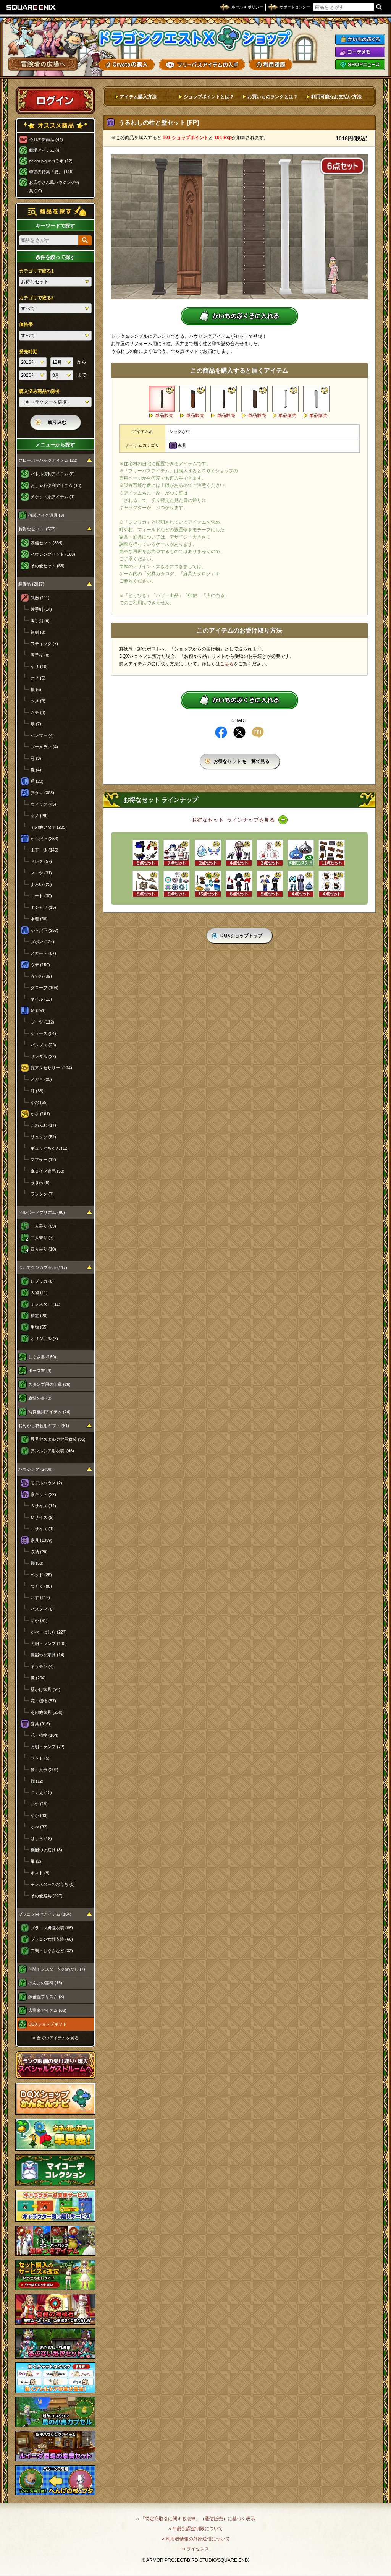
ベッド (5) (40, 1758)
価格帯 (26, 324)
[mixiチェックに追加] (258, 732)
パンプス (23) (43, 1045)
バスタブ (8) (42, 1609)
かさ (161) (40, 1114)
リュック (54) (43, 1137)
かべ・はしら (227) (49, 1632)
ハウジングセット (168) (53, 554)
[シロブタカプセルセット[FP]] (270, 853)
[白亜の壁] (316, 399)
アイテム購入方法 (138, 97)
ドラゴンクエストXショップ (195, 38)
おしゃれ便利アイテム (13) (56, 485)
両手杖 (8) (40, 655)
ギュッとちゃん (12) (50, 1148)
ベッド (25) (41, 1575)
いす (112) (40, 1598)
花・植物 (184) (44, 1735)
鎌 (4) (36, 770)
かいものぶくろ (360, 39)
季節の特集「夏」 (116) (51, 172)
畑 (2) (36, 1861)
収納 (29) (39, 1552)
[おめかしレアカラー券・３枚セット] (301, 853)
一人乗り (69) (43, 1226)
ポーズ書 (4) (40, 1371)
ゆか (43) (39, 1815)
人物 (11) (39, 1293)
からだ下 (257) (44, 930)
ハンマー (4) (42, 735)
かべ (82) (39, 1827)
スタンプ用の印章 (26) (49, 1384)
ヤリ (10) (39, 667)
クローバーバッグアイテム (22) (48, 460)
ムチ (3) (38, 712)
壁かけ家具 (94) (45, 1689)
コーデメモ (360, 52)
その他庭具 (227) (47, 1896)
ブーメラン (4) (44, 747)
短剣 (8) (38, 632)
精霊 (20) (39, 1316)
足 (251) (38, 1011)
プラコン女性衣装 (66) (52, 1939)
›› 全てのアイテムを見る (56, 2038)
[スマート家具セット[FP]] (332, 853)
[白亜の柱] (285, 399)
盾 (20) (37, 781)
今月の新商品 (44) (46, 140)
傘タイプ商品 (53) (48, 1171)
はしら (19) (41, 1838)
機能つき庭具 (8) (46, 1850)
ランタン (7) (42, 1194)
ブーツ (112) (42, 1022)
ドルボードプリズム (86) (42, 1212)
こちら (227, 664)
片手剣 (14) (41, 609)
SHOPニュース (360, 65)
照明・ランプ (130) (49, 1643)
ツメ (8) (38, 701)
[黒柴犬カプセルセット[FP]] (332, 884)
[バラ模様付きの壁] (193, 399)
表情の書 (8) (40, 1398)
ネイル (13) (41, 999)
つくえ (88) (41, 1586)
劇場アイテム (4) (45, 150)
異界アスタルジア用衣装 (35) (58, 1439)
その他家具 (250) (47, 1712)
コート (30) (41, 896)
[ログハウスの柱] (224, 399)
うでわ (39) (41, 976)
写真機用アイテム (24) (49, 1412)
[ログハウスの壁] (254, 399)
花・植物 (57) (43, 1701)
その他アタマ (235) (49, 827)
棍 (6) (36, 689)
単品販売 (164, 415)
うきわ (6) (40, 1183)
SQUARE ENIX (31, 7)
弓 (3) (36, 758)
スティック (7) (44, 644)
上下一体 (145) (44, 850)
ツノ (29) (39, 816)
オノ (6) (38, 678)
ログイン (55, 100)
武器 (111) (40, 598)
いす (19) (39, 1804)
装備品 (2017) (31, 584)
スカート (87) (43, 953)
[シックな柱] (162, 399)
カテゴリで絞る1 (36, 271)
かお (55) (39, 1102)
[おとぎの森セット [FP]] (177, 853)
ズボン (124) (42, 942)
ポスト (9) (40, 1873)
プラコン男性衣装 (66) (52, 1928)
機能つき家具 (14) (48, 1655)
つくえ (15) (41, 1792)
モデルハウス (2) (46, 1483)
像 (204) (38, 1678)
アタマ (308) (42, 793)
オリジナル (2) (44, 1338)
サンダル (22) (43, 1056)
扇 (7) (36, 724)
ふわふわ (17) (43, 1125)
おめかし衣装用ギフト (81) (44, 1426)
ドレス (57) (41, 861)
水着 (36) (39, 919)
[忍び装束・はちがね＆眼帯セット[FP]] (146, 853)
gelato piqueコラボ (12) (51, 161)
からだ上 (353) (44, 839)
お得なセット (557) (37, 529)
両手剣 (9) (40, 621)
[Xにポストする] (239, 732)
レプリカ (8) (42, 1281)
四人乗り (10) (43, 1249)
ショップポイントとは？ (209, 97)
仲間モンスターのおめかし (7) (57, 1969)
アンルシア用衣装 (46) (52, 1451)
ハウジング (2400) (36, 1469)
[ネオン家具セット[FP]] (177, 884)
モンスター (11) (45, 1304)
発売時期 (28, 352)
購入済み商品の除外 (40, 391)
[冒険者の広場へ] (43, 64)
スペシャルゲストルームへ (56, 2065)
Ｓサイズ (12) (43, 1506)
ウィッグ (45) (43, 804)
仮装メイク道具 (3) (46, 515)
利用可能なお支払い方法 (336, 97)
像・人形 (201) (44, 1770)
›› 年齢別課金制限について (196, 2529)
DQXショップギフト (48, 2024)
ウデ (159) (40, 965)
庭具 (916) (40, 1724)
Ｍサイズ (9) (42, 1517)
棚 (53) (37, 1563)
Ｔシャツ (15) (43, 907)
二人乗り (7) (42, 1238)
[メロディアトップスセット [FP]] (270, 884)
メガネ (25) (41, 1079)
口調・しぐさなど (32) (52, 1951)
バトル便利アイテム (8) (53, 474)
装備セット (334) (47, 543)
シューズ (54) (43, 1033)
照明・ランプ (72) (48, 1747)
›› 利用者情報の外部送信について (196, 2539)
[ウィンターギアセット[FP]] (301, 884)
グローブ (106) (44, 988)
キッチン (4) (42, 1666)
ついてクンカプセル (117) (43, 1267)
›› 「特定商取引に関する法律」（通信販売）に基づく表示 (196, 2519)
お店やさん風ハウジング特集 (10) (54, 187)
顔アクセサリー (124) (51, 1068)
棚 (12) (37, 1781)
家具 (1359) (41, 1540)
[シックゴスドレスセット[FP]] (239, 884)
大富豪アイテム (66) (47, 2010)
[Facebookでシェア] (221, 732)
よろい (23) (41, 884)
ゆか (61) (39, 1621)
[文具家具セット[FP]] (146, 884)
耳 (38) (37, 1091)
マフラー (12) (43, 1160)
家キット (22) (43, 1494)
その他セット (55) (48, 566)
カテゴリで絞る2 (36, 298)
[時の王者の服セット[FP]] (239, 853)
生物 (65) (39, 1327)
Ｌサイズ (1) (42, 1529)
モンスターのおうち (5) (53, 1884)
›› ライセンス (196, 2549)
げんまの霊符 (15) (45, 1983)
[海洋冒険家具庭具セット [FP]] (208, 884)
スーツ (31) (41, 873)
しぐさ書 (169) (42, 1357)
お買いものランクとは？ (273, 97)
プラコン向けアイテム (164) (45, 1914)
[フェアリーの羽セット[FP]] (208, 853)
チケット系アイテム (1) (53, 497)
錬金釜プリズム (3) (46, 1997)
